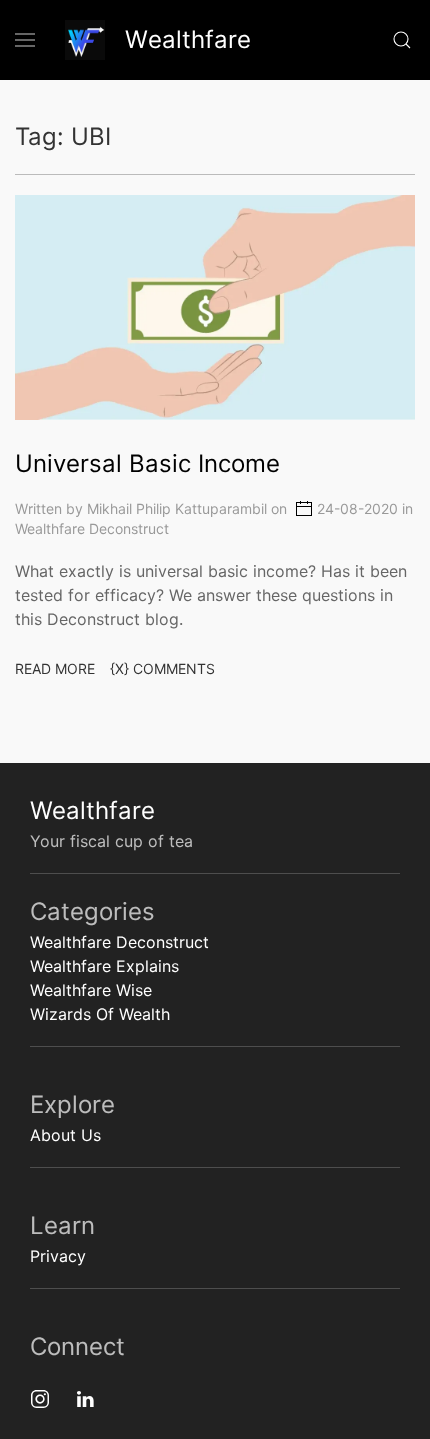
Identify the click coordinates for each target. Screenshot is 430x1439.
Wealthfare (92, 810)
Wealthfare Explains (104, 966)
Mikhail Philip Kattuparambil (177, 509)
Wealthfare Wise (91, 990)
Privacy (58, 1256)
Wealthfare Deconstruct (92, 528)
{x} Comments (162, 668)
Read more (55, 668)
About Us (65, 1135)
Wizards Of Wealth (100, 1014)
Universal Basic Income (147, 463)
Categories (92, 911)
